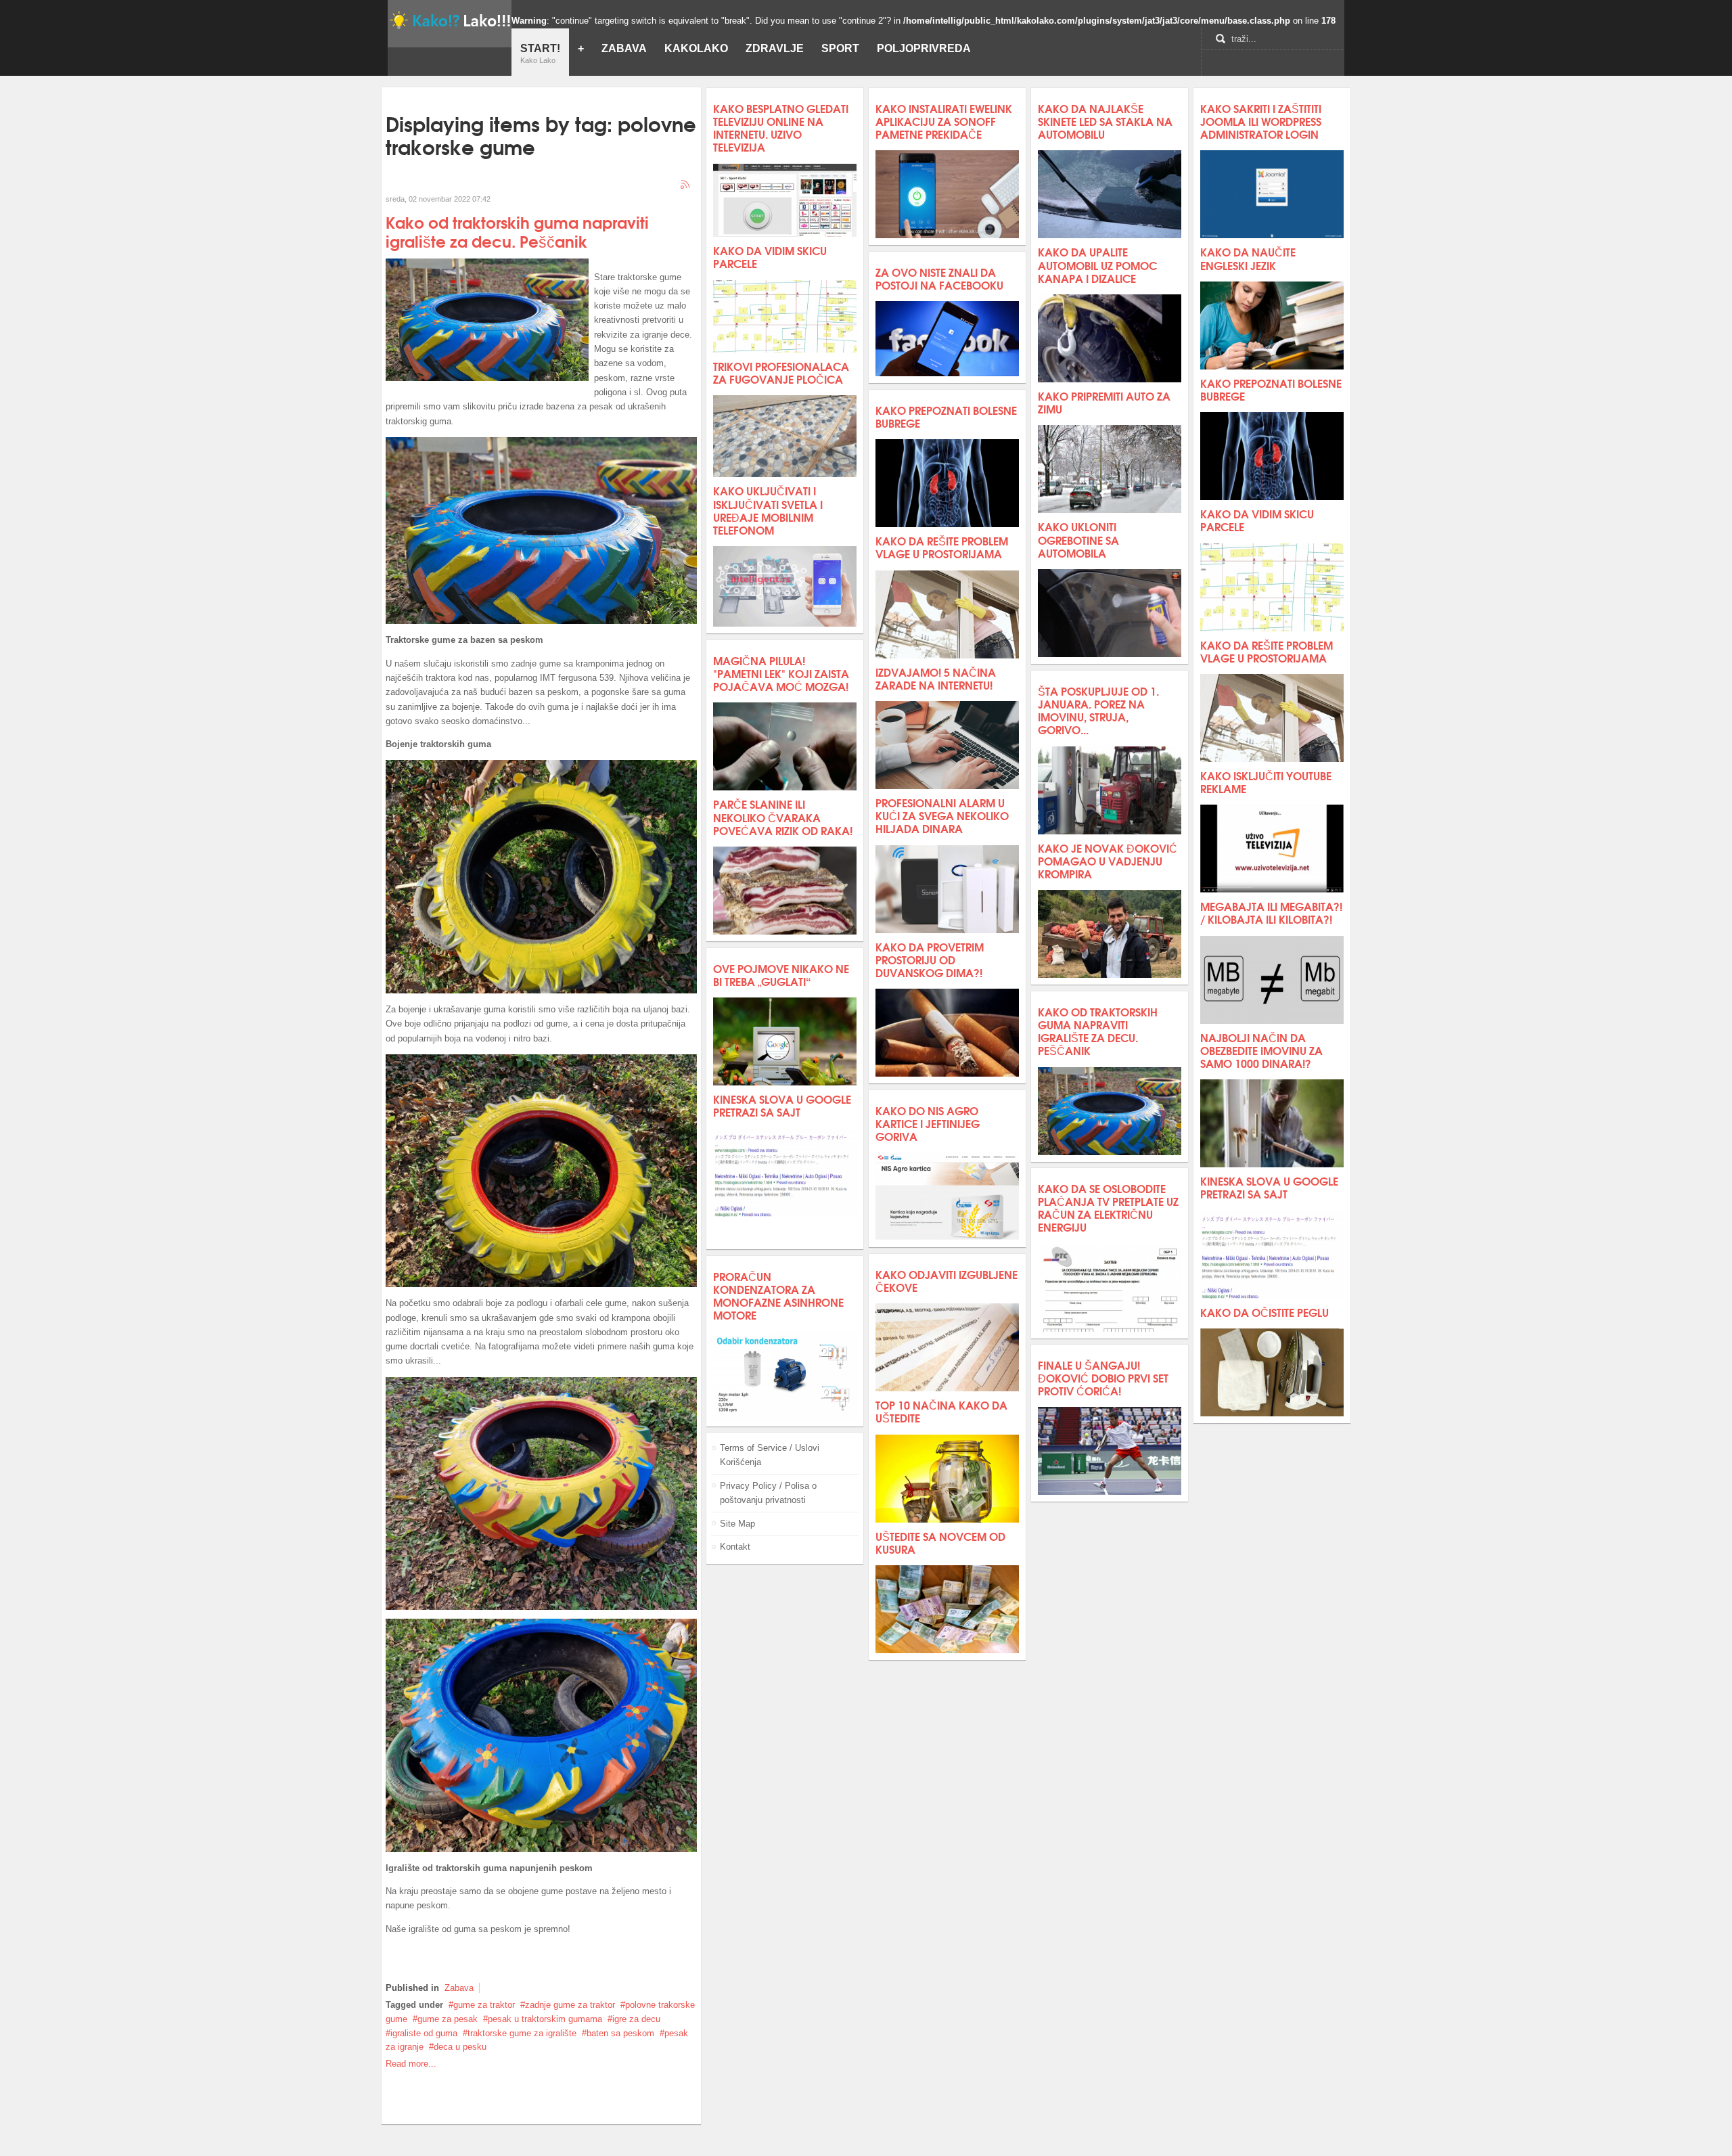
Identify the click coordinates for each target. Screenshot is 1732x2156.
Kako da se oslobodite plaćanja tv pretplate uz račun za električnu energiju (1108, 1208)
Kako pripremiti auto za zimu (1104, 402)
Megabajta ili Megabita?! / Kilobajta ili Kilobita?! (1271, 912)
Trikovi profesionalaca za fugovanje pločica (781, 372)
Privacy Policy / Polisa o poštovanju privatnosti (768, 1493)
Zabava (459, 1988)
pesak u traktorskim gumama (545, 2019)
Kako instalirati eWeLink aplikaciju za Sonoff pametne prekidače (944, 121)
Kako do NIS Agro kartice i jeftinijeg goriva (928, 1123)
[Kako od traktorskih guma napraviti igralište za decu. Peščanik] (487, 378)
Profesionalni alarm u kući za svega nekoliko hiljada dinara (942, 815)
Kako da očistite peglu (1264, 1312)
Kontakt (735, 1547)
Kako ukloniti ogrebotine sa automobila (1078, 539)
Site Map (737, 1524)
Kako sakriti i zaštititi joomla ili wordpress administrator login (1261, 121)
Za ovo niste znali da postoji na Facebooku (939, 278)
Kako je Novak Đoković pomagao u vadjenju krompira (1108, 860)
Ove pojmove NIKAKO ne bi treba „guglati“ (781, 974)
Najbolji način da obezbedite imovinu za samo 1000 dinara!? (1261, 1050)
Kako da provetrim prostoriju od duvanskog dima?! (930, 959)
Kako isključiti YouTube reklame (1266, 782)
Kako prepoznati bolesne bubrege (946, 416)
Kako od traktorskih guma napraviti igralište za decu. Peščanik (517, 231)
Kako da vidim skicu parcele (770, 256)
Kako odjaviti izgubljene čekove (947, 1280)
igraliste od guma (424, 2033)
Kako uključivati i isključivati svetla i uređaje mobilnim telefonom (768, 510)
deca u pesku (460, 2047)
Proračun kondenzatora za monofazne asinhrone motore (778, 1296)
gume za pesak (448, 2019)
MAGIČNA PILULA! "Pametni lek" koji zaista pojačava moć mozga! (781, 673)
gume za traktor (484, 2005)
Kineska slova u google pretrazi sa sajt (782, 1105)
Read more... (411, 2064)
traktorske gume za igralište (522, 2033)
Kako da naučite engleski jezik (1248, 258)
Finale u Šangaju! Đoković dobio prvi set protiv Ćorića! (1103, 1377)
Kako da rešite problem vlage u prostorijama (942, 547)
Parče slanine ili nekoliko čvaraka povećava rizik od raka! (783, 816)
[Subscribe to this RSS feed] (686, 185)
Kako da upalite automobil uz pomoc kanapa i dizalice (1097, 264)
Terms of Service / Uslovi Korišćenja (770, 1455)
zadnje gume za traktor (570, 2005)
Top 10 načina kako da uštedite (941, 1411)
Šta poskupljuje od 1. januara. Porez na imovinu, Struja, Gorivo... (1098, 710)
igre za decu (636, 2019)
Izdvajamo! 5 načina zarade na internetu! (936, 678)
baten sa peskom (620, 2033)
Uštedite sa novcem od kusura (940, 1542)
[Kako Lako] (450, 20)
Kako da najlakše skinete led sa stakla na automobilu (1105, 121)
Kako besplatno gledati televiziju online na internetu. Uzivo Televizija (781, 128)
